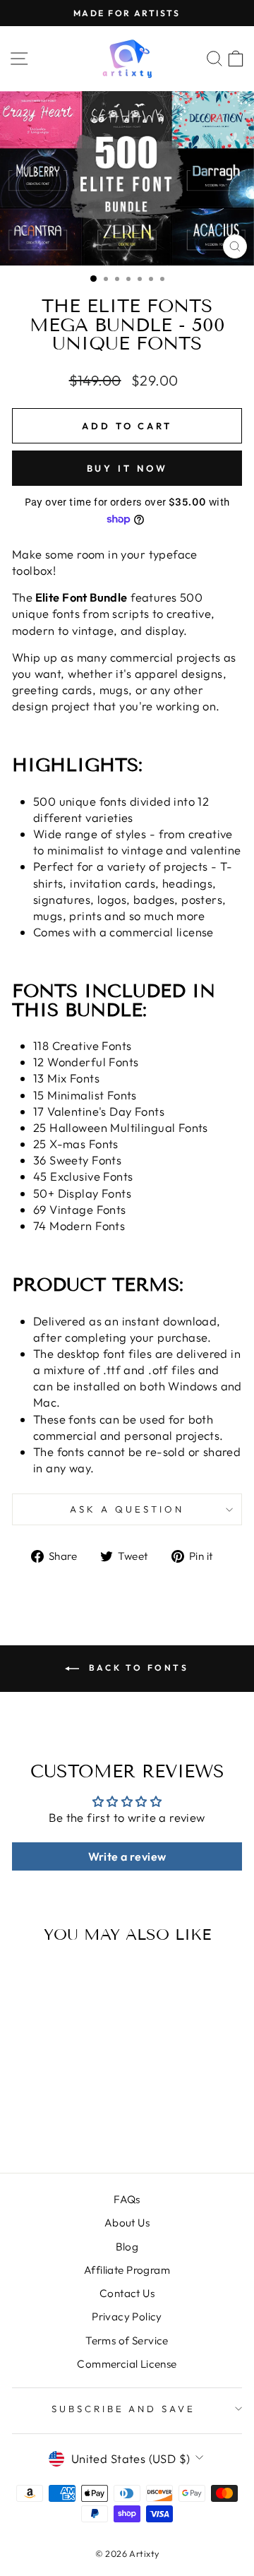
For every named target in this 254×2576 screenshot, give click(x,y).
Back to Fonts (137, 1668)
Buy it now (127, 468)
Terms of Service (127, 2341)
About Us (127, 2223)
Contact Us (127, 2293)
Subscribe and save (124, 2409)
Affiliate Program (127, 2270)
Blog (127, 2247)
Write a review (127, 1856)
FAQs (127, 2199)
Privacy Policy (127, 2316)
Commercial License (127, 2364)
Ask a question (127, 1509)
